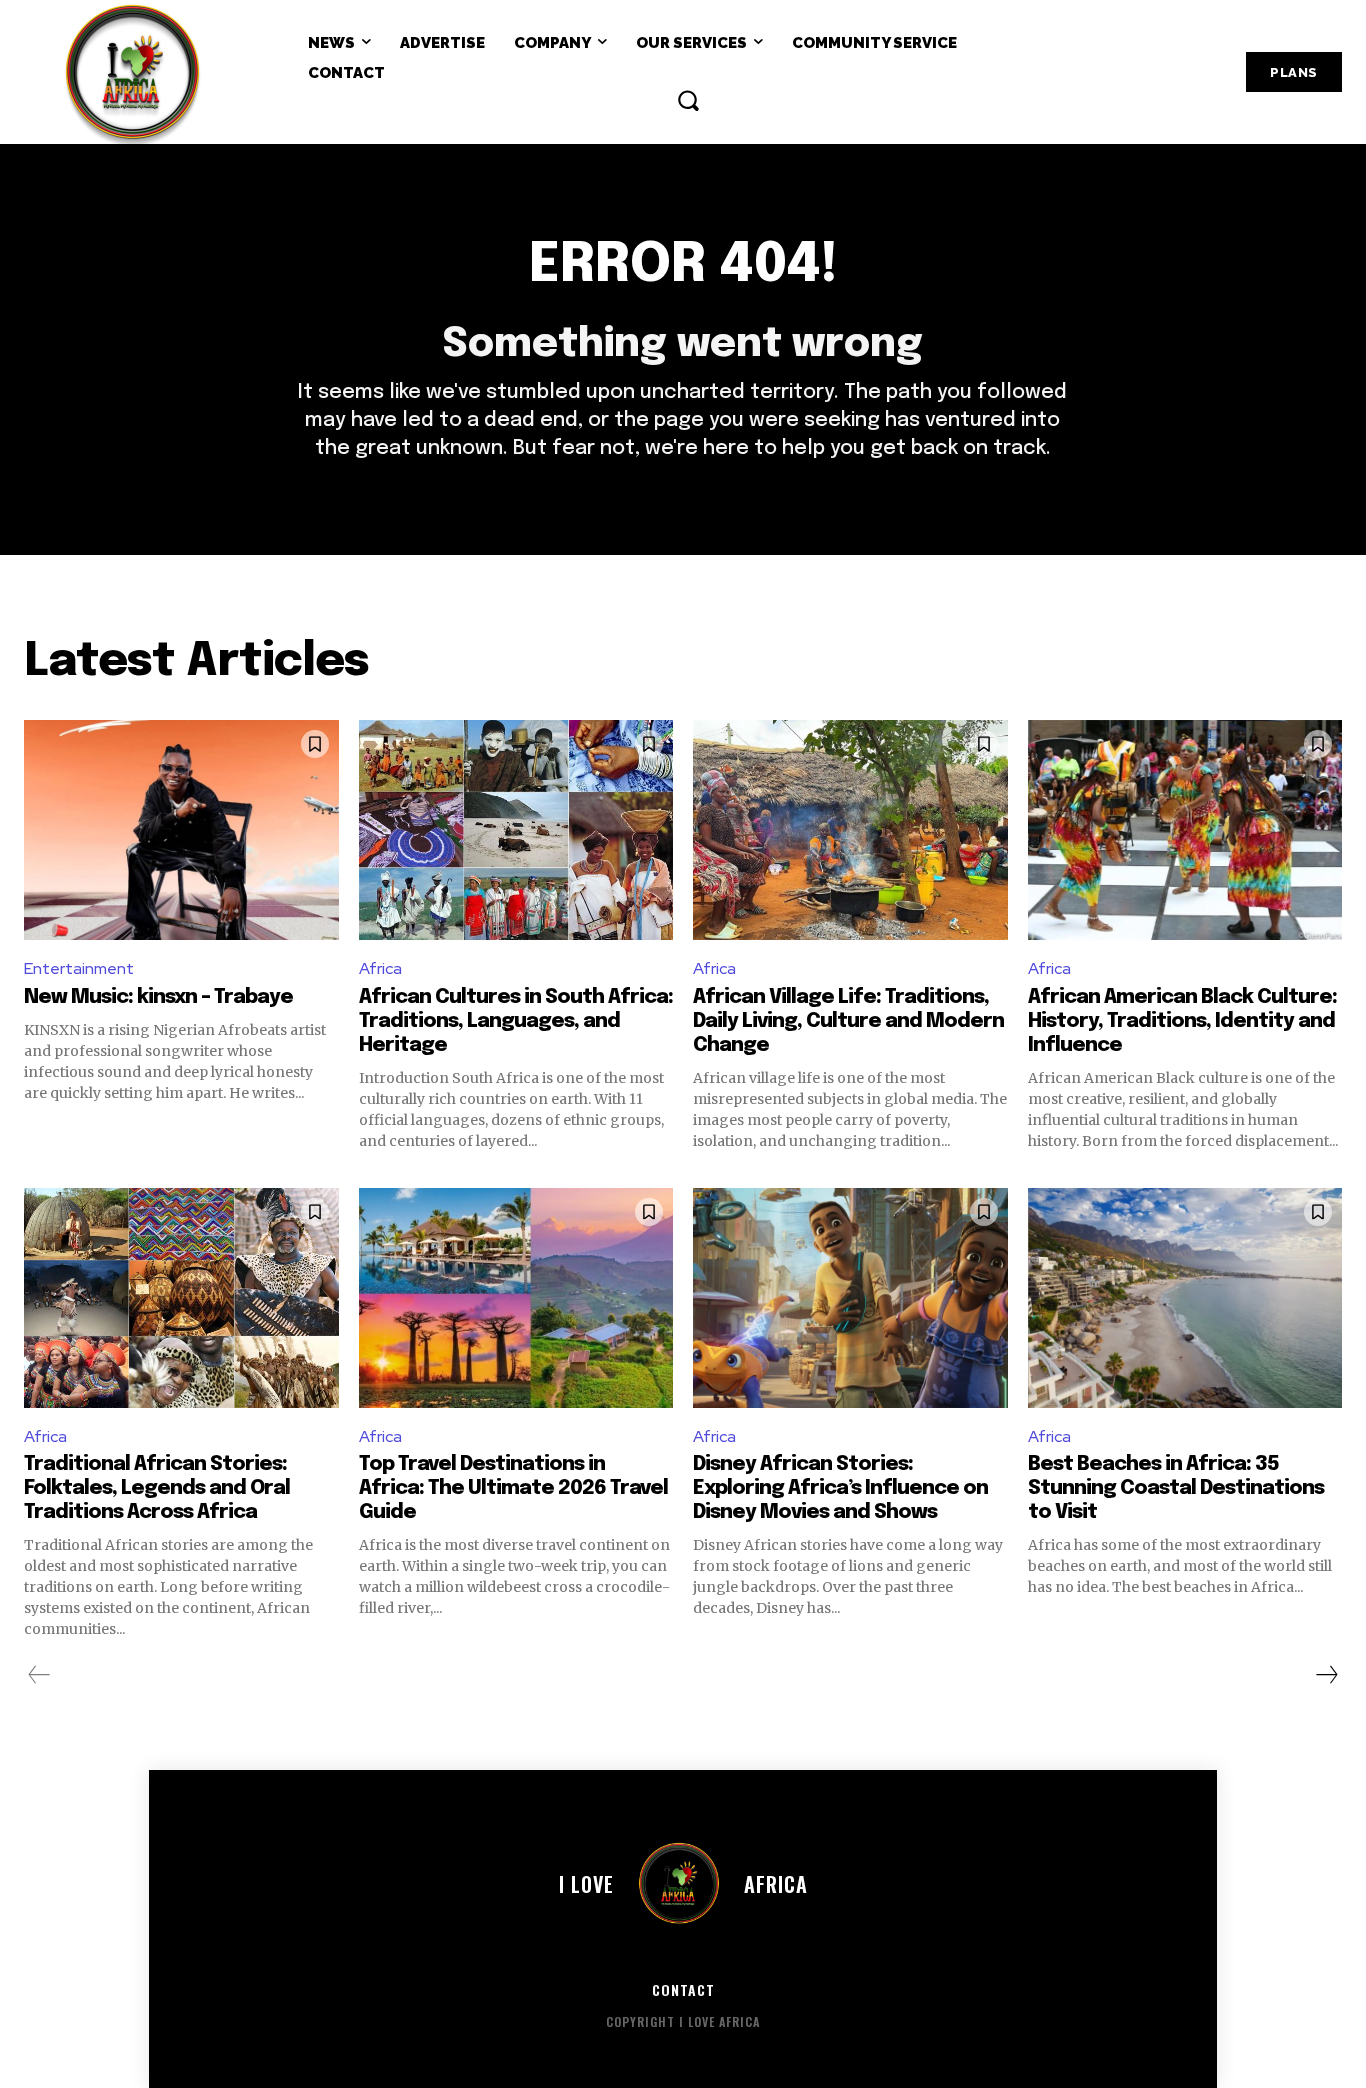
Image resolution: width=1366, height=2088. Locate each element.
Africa (380, 968)
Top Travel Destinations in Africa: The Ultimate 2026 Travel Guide (513, 1488)
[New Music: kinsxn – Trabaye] (181, 830)
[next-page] (1326, 1675)
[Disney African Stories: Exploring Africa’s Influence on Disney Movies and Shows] (850, 1298)
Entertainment (79, 968)
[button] (688, 100)
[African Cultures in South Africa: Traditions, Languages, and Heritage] (516, 830)
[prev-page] (39, 1675)
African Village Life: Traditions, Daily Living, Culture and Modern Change (848, 1021)
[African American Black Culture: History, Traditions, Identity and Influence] (1185, 830)
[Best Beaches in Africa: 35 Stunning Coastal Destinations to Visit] (1185, 1298)
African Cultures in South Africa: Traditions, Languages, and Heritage (516, 1021)
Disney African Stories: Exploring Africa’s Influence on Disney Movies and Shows (840, 1488)
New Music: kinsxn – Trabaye (158, 997)
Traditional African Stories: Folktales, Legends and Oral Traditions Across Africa (157, 1488)
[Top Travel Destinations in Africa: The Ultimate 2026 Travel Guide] (516, 1298)
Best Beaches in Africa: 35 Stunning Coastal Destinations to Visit (1176, 1488)
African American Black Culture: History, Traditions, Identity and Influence (1182, 1021)
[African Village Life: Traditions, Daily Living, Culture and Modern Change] (850, 830)
